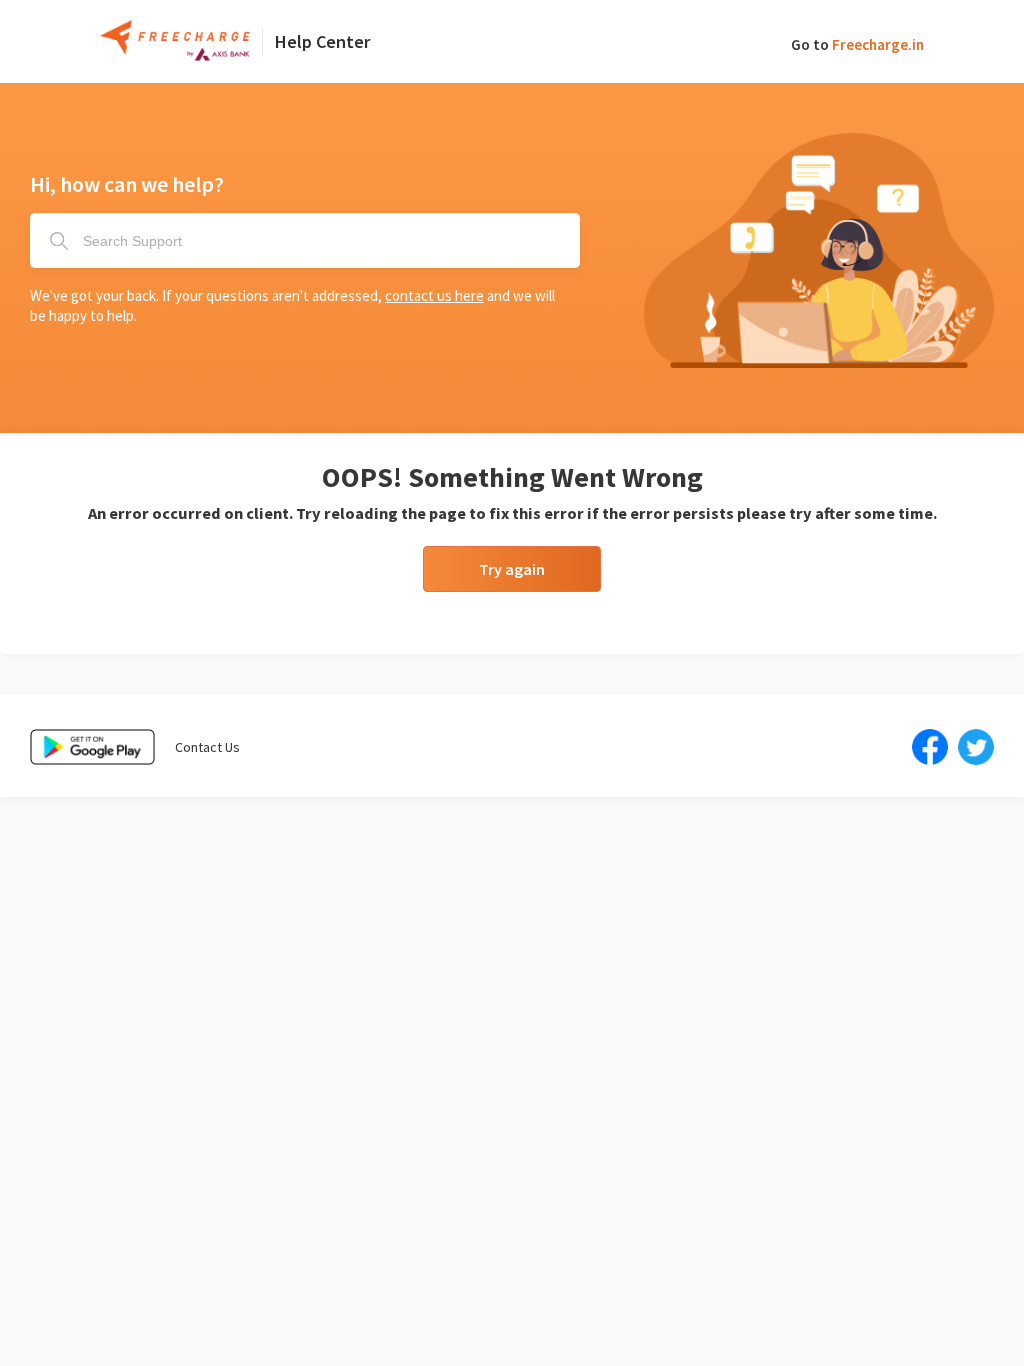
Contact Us (207, 747)
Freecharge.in (878, 44)
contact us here (434, 295)
